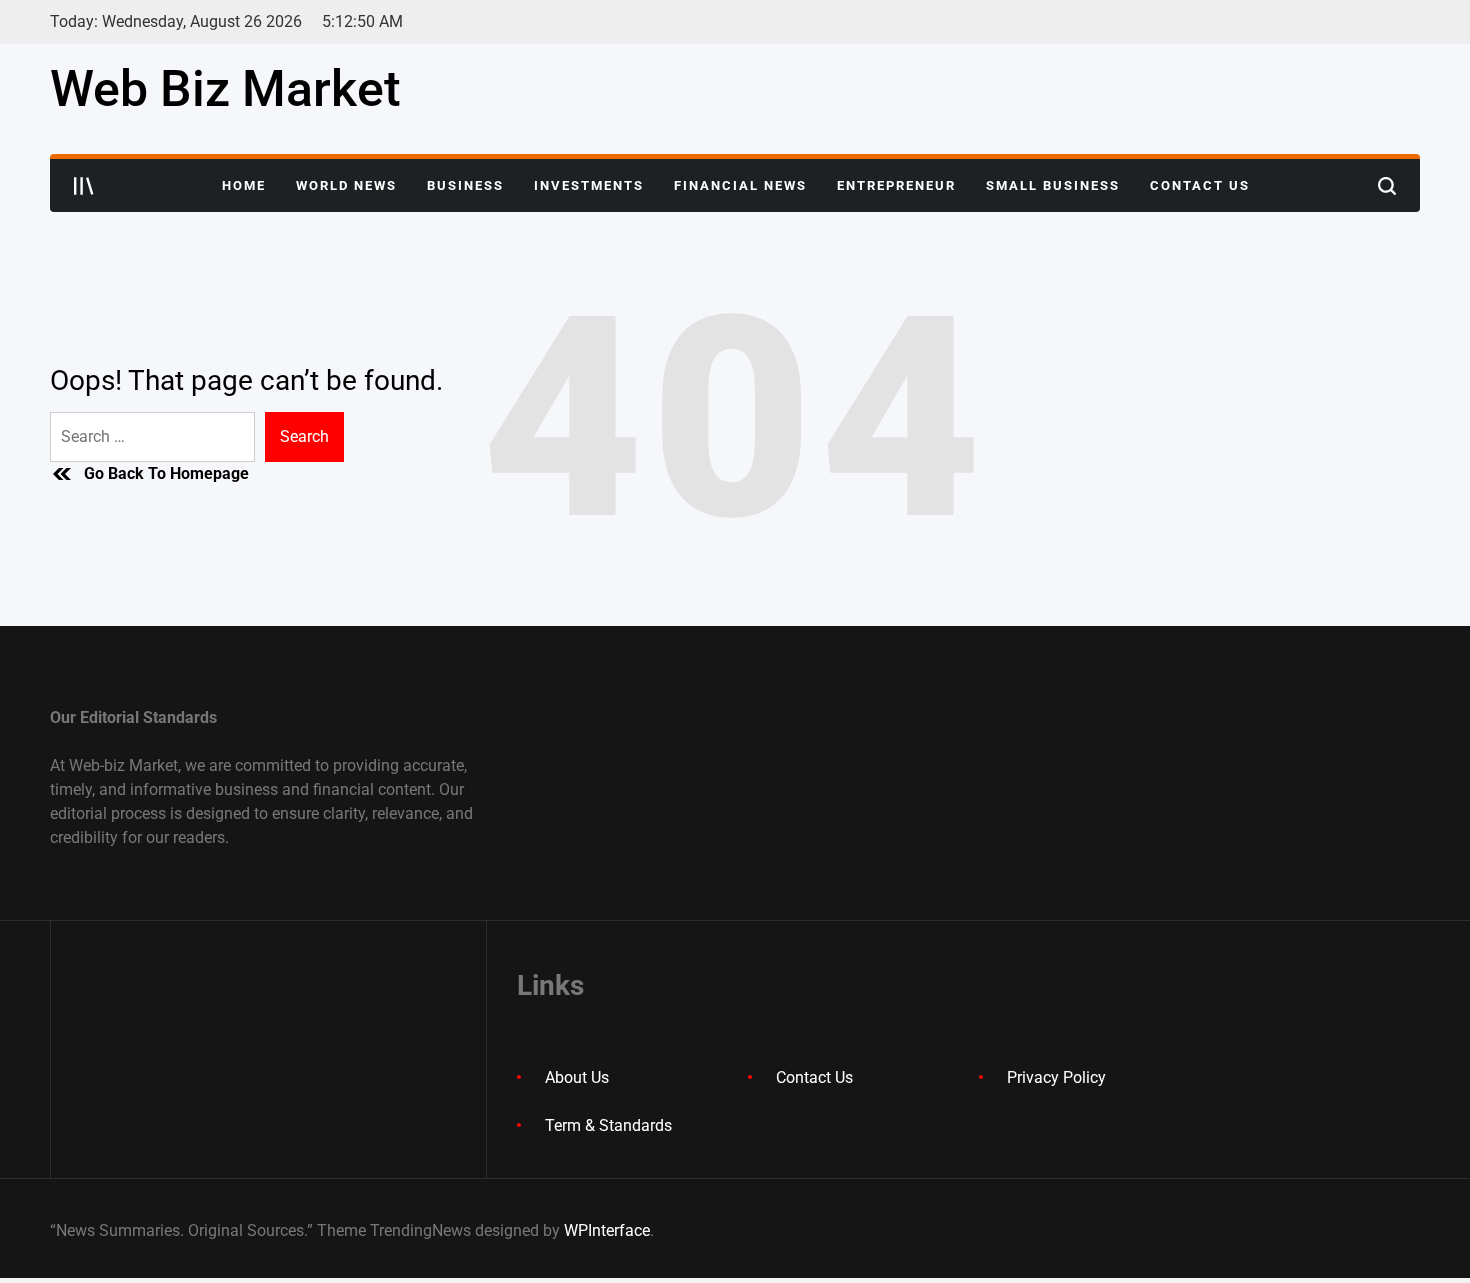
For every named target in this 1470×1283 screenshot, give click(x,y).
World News (346, 185)
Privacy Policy (1056, 1077)
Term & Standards (608, 1125)
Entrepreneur (896, 185)
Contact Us (1200, 185)
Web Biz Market (225, 89)
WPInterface (607, 1230)
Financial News (740, 185)
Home (244, 185)
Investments (589, 185)
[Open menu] (84, 186)
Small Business (1053, 185)
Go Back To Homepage (166, 473)
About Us (577, 1077)
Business (465, 185)
